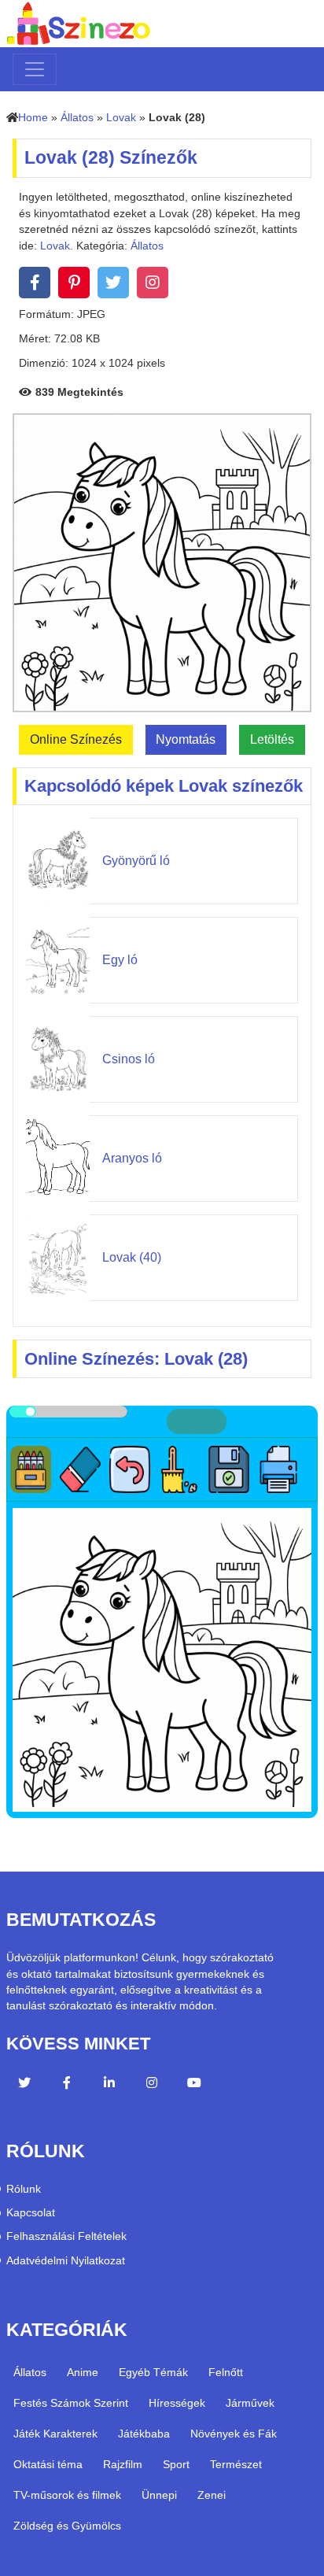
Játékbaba (144, 2434)
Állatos (77, 118)
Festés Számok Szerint (71, 2403)
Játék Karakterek (55, 2434)
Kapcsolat (31, 2213)
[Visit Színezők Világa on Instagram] (152, 2085)
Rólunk (24, 2189)
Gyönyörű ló (136, 861)
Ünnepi (159, 2495)
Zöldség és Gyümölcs (67, 2526)
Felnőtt (226, 2372)
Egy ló (120, 960)
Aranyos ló (132, 1158)
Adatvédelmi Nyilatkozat (66, 2261)
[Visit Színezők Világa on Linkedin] (109, 2085)
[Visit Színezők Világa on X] (24, 2085)
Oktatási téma (48, 2464)
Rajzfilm (123, 2464)
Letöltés (272, 739)
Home (33, 118)
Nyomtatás (186, 739)
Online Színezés (76, 739)
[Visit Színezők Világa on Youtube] (194, 2085)
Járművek (250, 2403)
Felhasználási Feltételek (66, 2236)
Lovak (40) (132, 1257)
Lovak (121, 118)
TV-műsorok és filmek (67, 2495)
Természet (236, 2464)
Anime (83, 2372)
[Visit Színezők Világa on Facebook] (67, 2085)
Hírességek (177, 2403)
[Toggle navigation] (35, 69)
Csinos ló (129, 1059)
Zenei (212, 2495)
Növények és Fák (234, 2434)
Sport (176, 2464)
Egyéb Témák (153, 2372)
